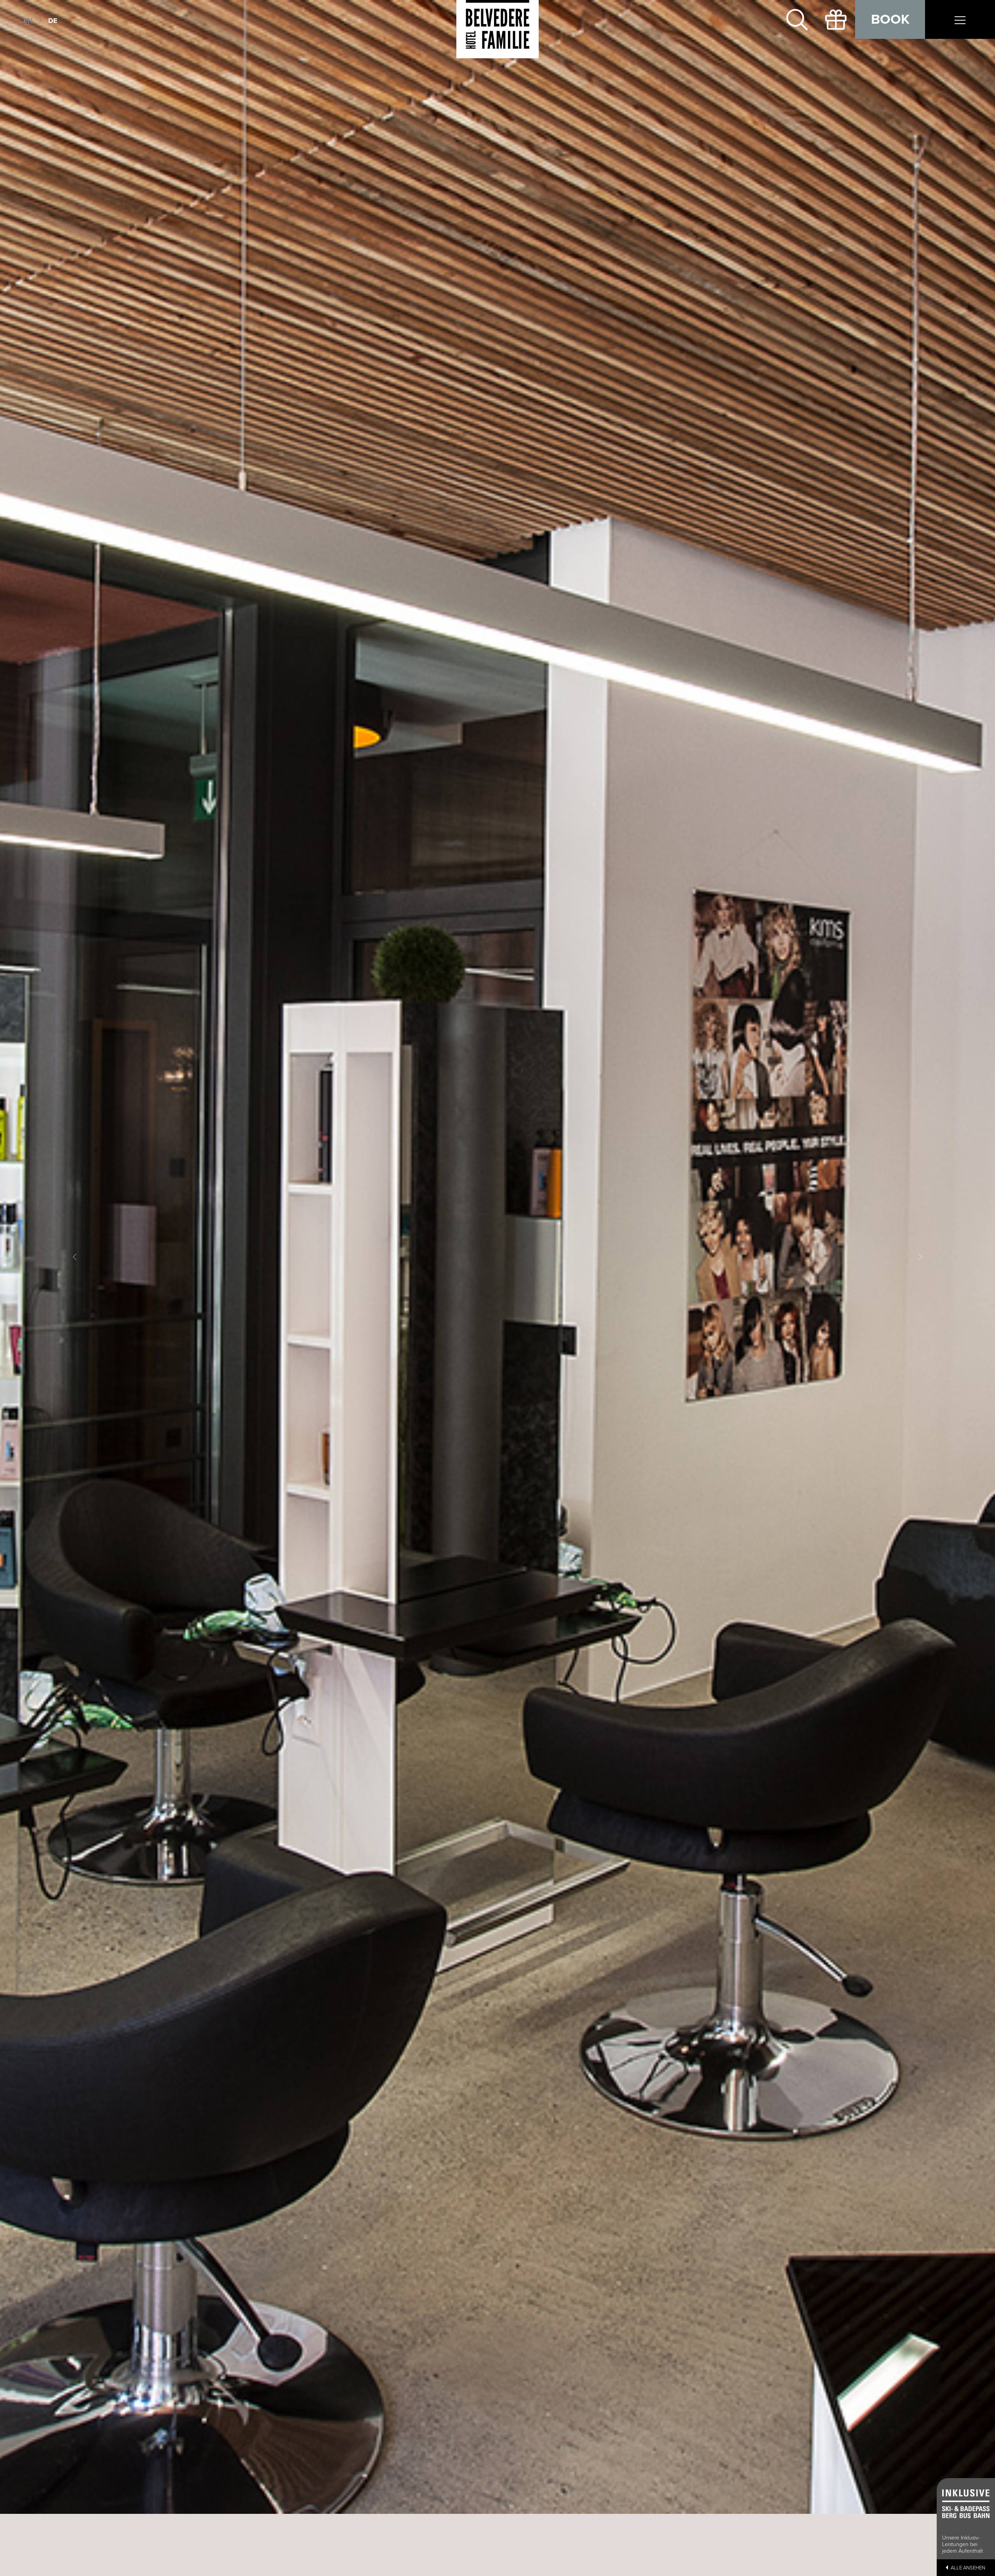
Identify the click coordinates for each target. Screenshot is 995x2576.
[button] (75, 1257)
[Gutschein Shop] (836, 19)
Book (890, 19)
